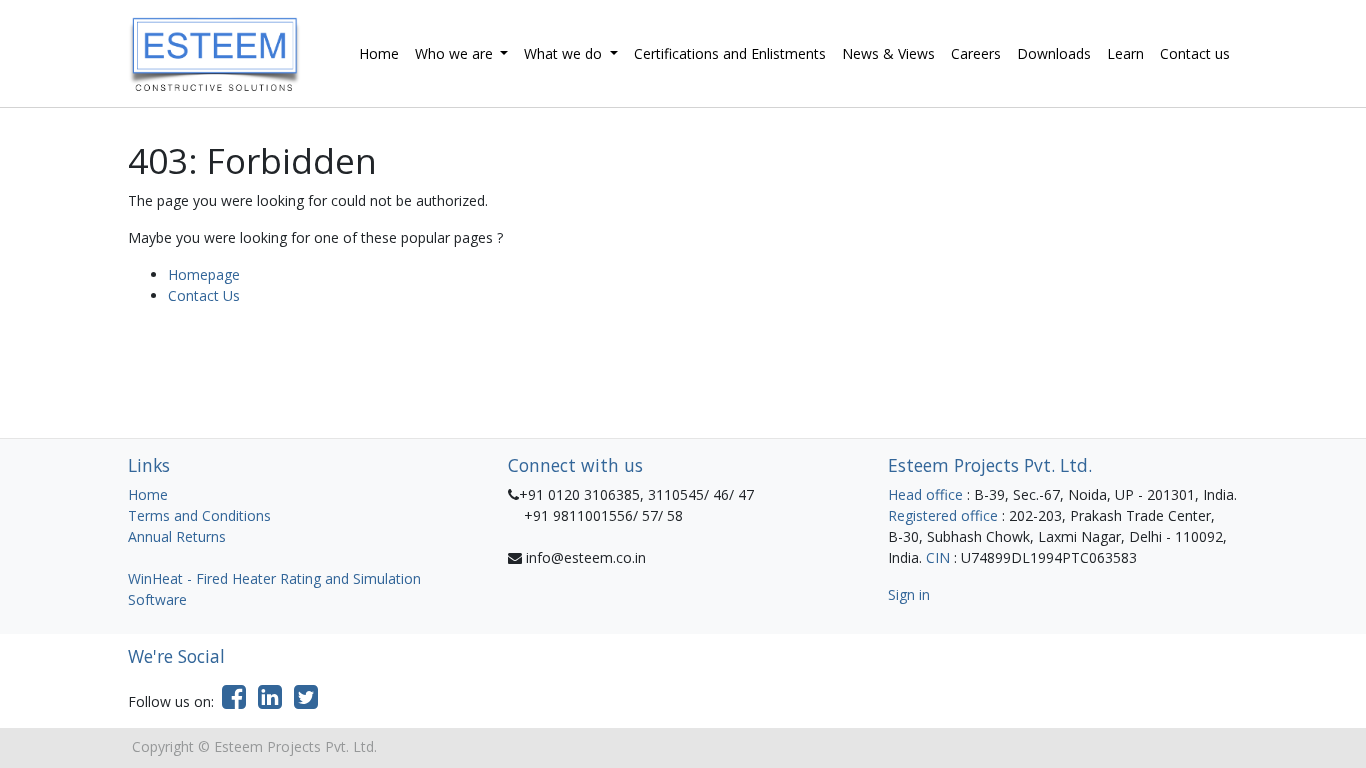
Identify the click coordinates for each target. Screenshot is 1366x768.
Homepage (204, 274)
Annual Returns (177, 536)
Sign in (909, 594)
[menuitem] (379, 53)
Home (148, 494)
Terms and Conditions (199, 515)
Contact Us (204, 295)
